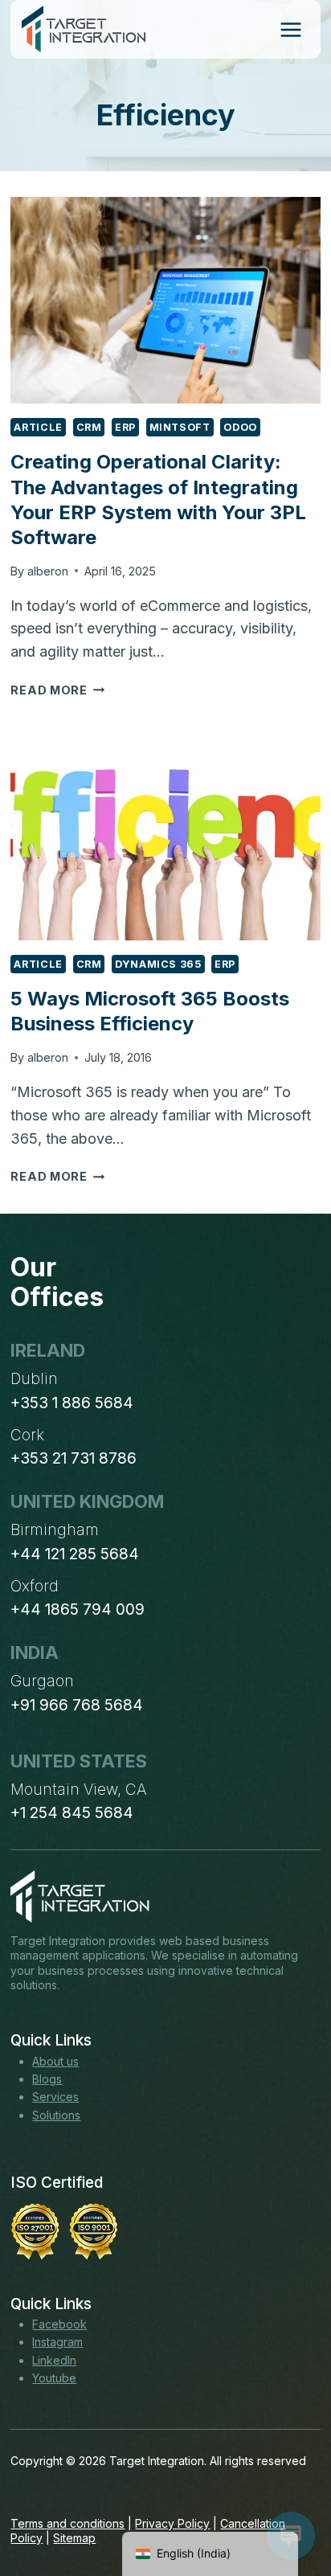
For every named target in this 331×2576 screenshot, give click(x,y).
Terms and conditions (67, 2523)
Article (38, 427)
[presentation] (165, 300)
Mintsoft (180, 427)
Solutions (56, 2115)
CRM (89, 427)
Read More (57, 690)
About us (55, 2061)
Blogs (47, 2079)
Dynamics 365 (158, 964)
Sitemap (74, 2538)
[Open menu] (290, 29)
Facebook (59, 2324)
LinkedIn (54, 2360)
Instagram (57, 2342)
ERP (125, 427)
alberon (48, 571)
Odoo (240, 427)
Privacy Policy (172, 2523)
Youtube (54, 2378)
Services (55, 2097)
